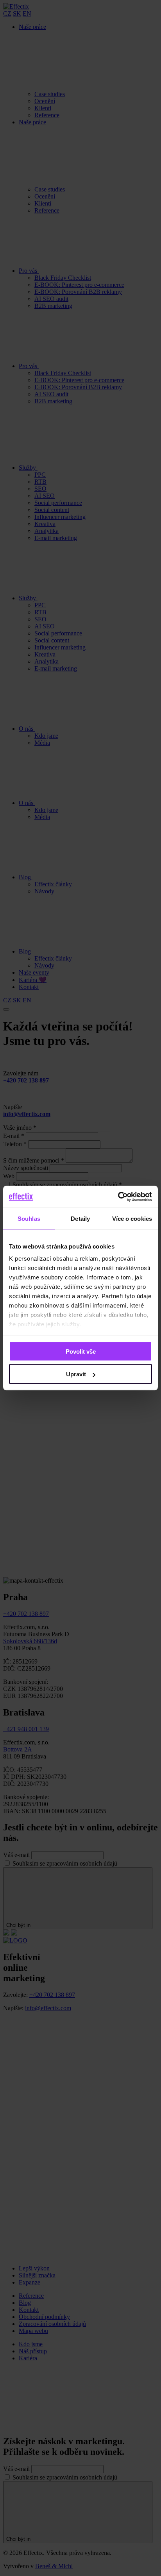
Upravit (76, 1374)
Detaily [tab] (80, 1218)
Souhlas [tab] (29, 1218)
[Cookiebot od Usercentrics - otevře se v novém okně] (118, 1197)
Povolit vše (81, 1351)
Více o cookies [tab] (132, 1218)
